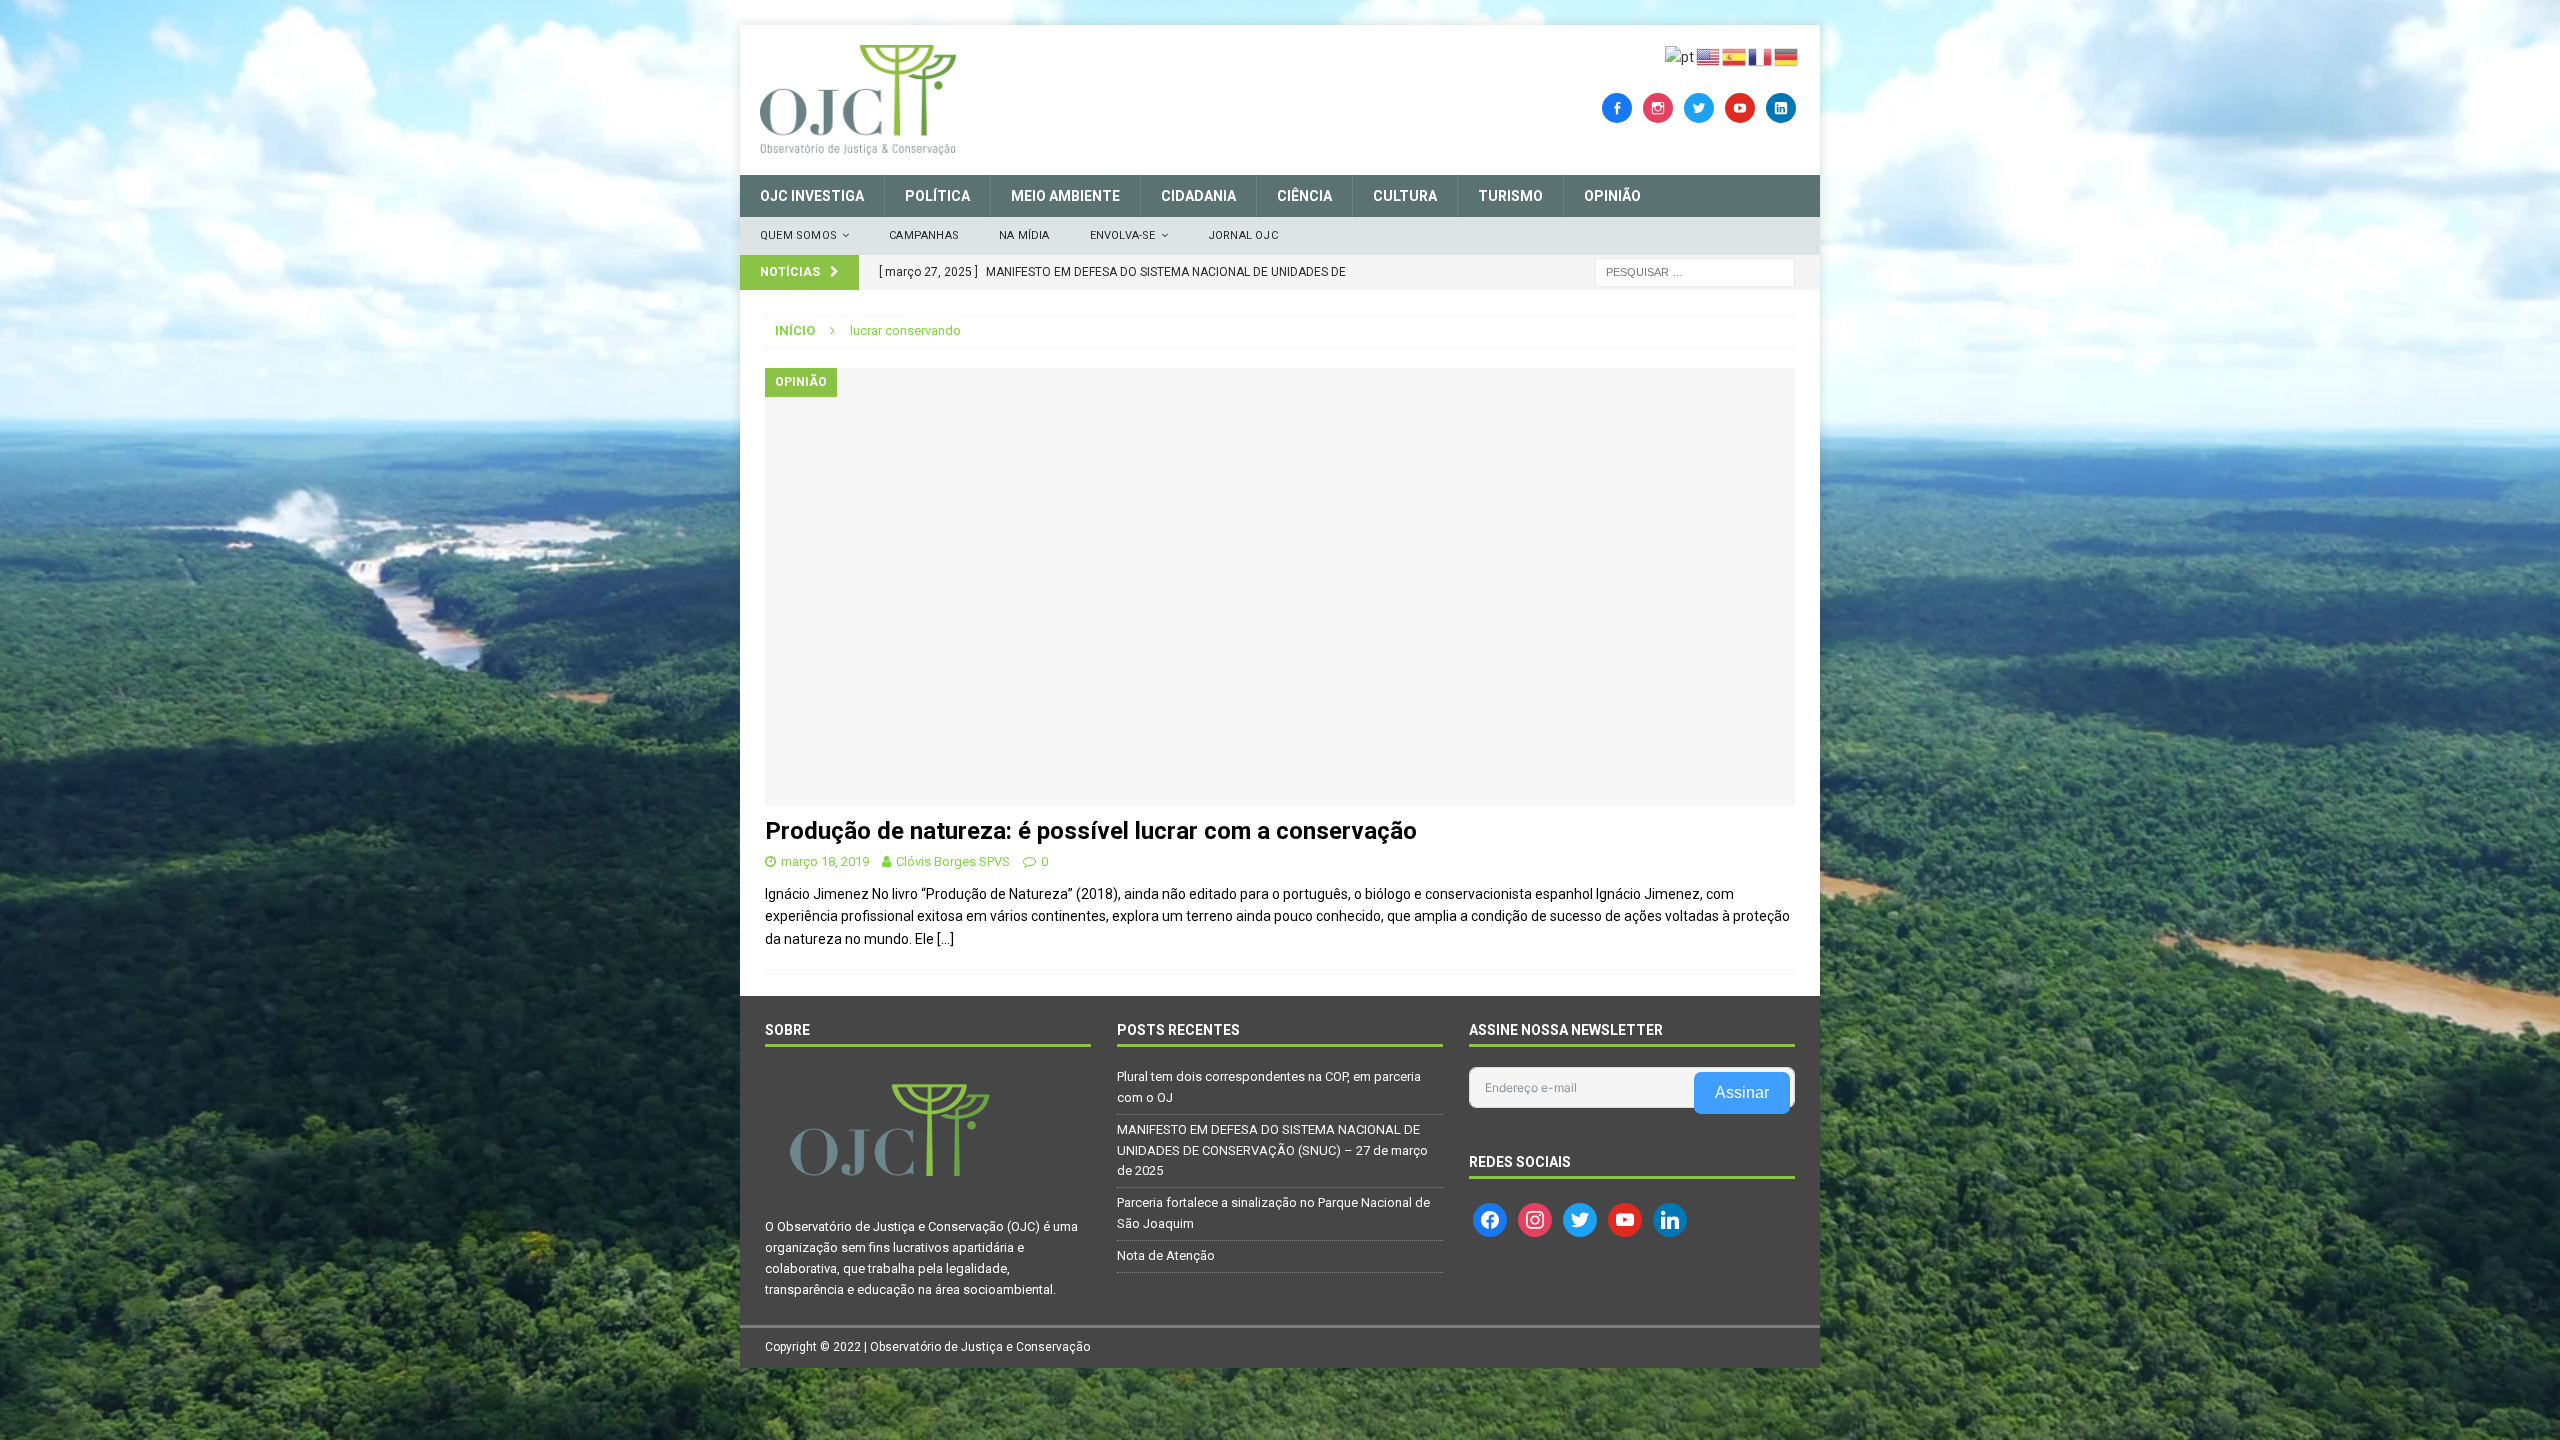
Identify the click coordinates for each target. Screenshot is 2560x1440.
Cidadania (1198, 196)
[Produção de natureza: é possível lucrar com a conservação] (1280, 587)
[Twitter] (1699, 107)
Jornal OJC (1243, 235)
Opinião (1612, 196)
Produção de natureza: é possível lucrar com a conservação (1091, 831)
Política (937, 196)
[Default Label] (1740, 107)
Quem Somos (798, 235)
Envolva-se (1123, 235)
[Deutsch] (1787, 56)
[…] (945, 939)
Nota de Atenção (1166, 1255)
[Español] (1735, 56)
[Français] (1761, 56)
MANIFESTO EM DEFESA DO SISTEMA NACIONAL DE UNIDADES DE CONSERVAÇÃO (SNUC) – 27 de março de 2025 (1272, 1150)
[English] (1709, 56)
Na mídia (1024, 235)
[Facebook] (1617, 107)
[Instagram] (1658, 107)
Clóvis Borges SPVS (953, 861)
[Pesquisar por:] (1695, 271)
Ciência (1304, 196)
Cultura (1405, 196)
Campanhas (924, 235)
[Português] (1680, 56)
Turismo (1510, 196)
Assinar (1742, 1092)
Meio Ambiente (1065, 196)
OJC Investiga (812, 196)
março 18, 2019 (825, 861)
